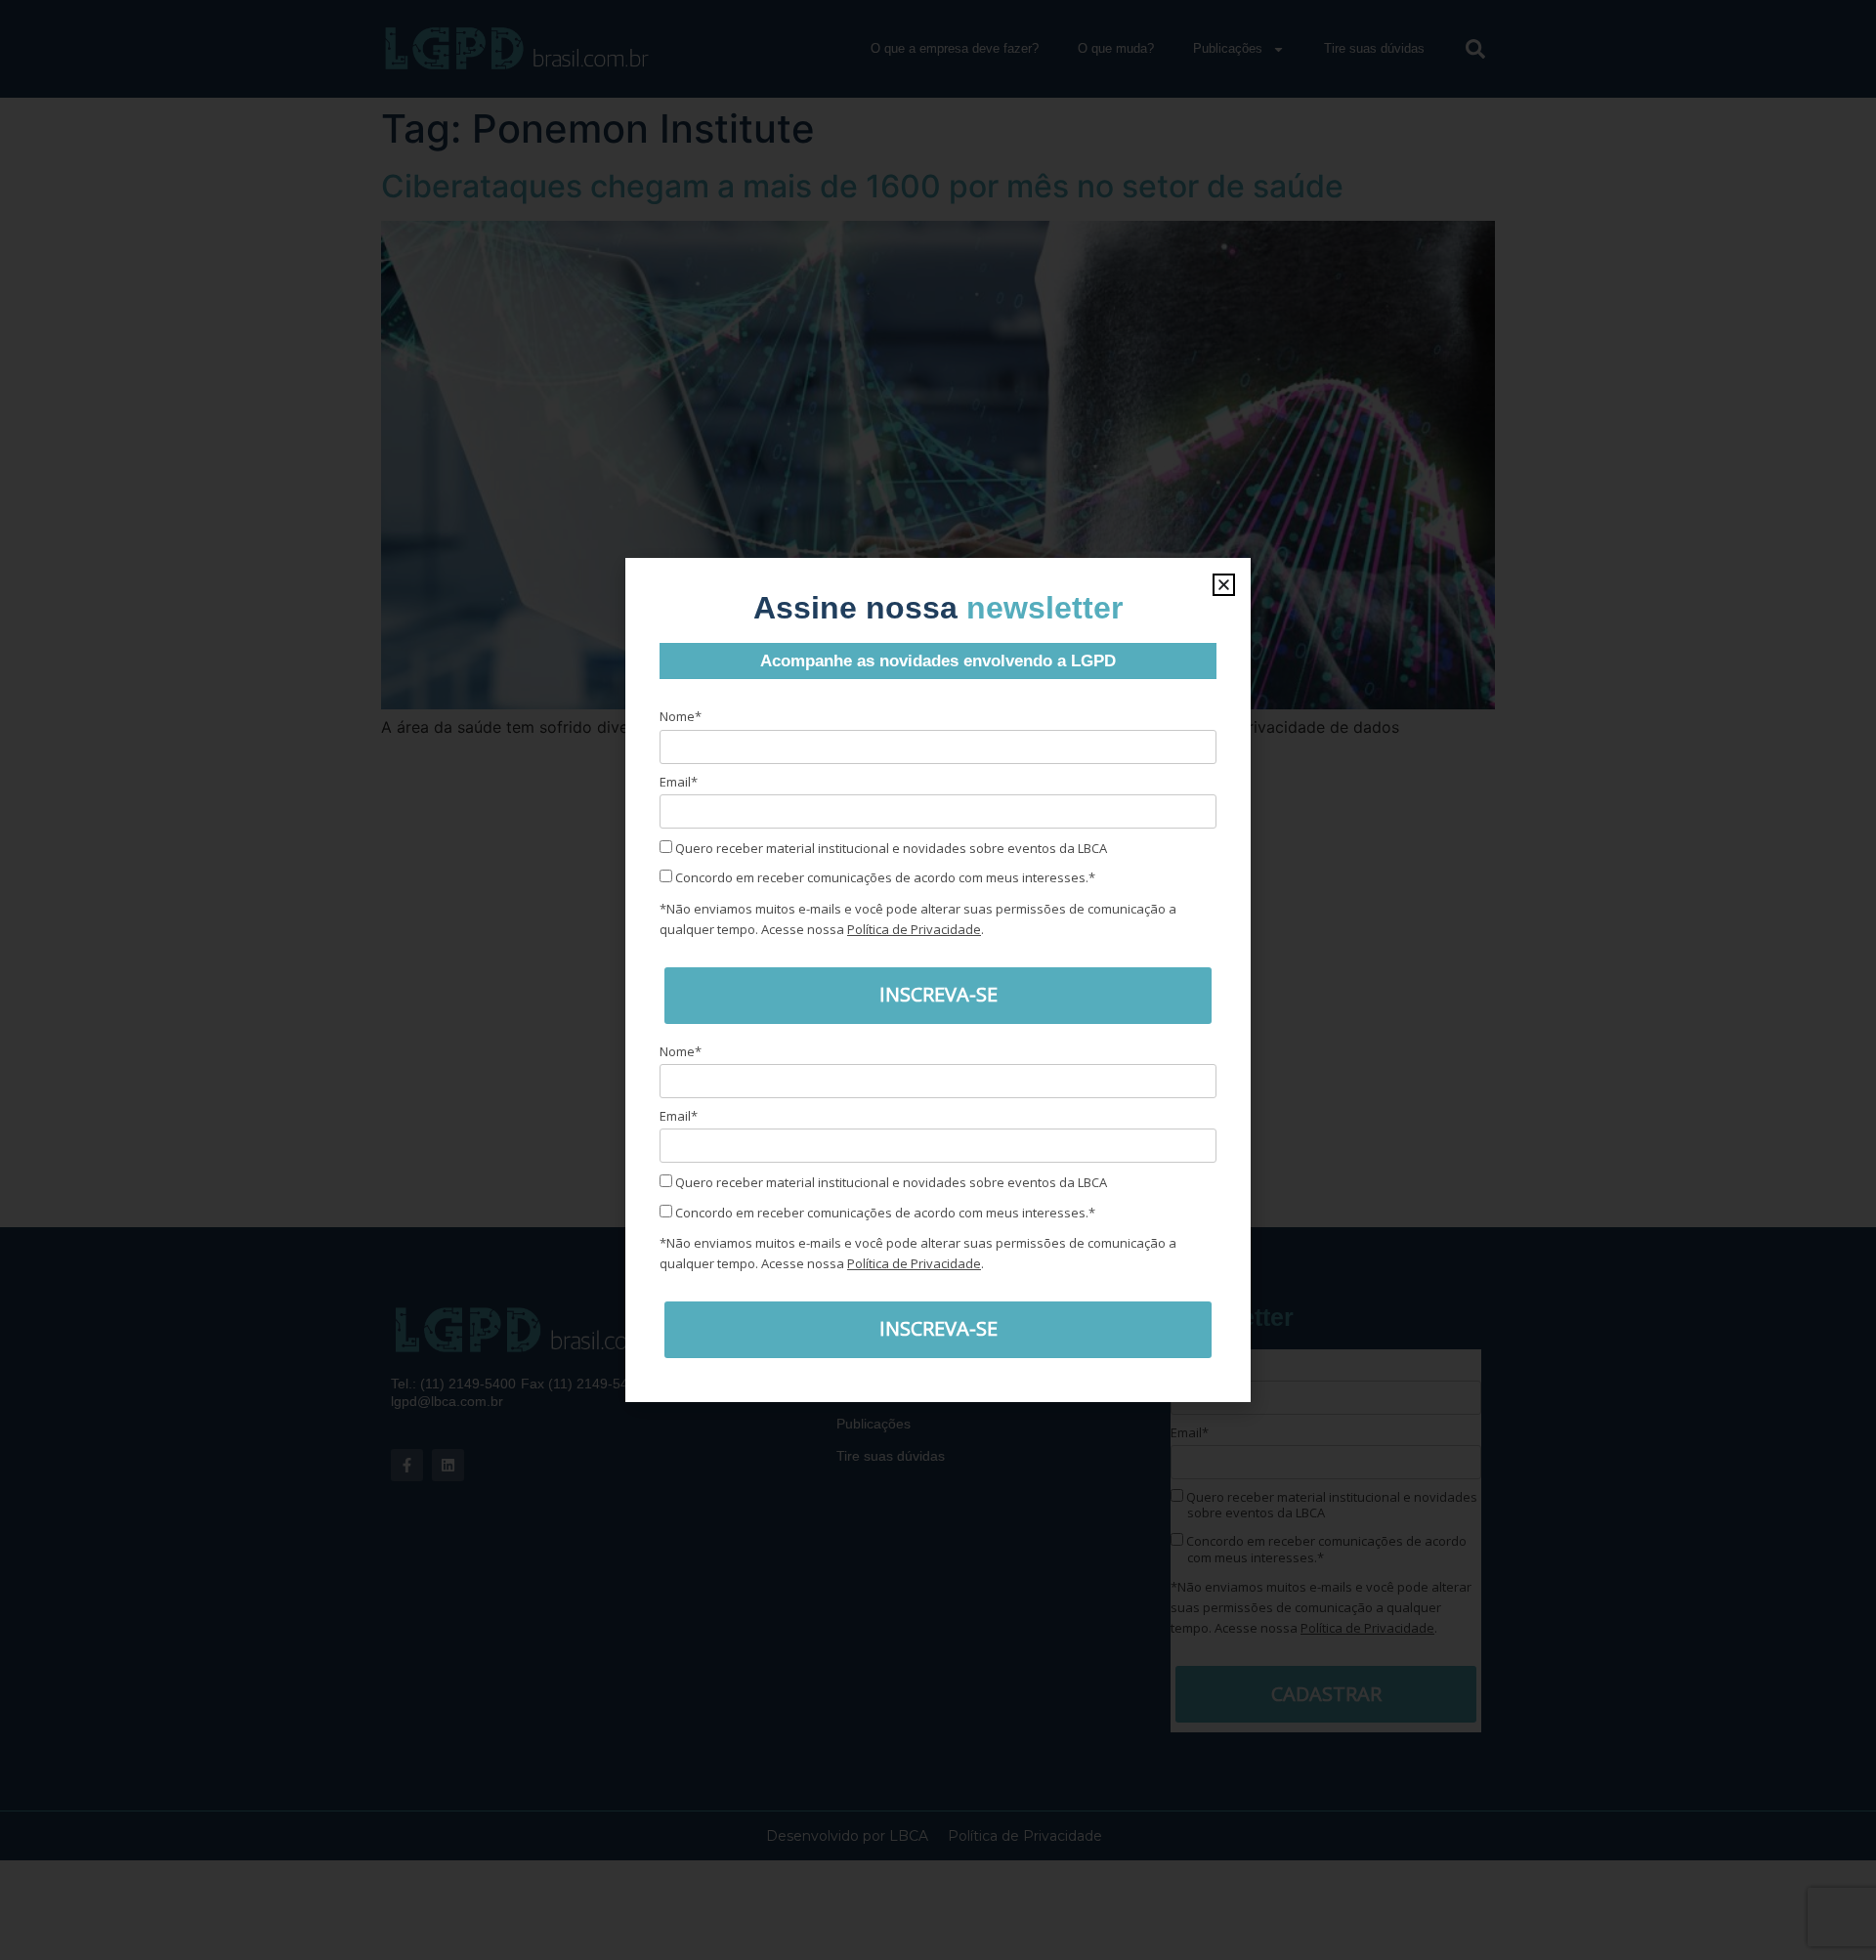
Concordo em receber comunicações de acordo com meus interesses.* (884, 877)
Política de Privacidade (914, 929)
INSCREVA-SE (938, 994)
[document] (938, 980)
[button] (1224, 585)
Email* (679, 782)
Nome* (681, 716)
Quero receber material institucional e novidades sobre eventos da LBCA (890, 848)
